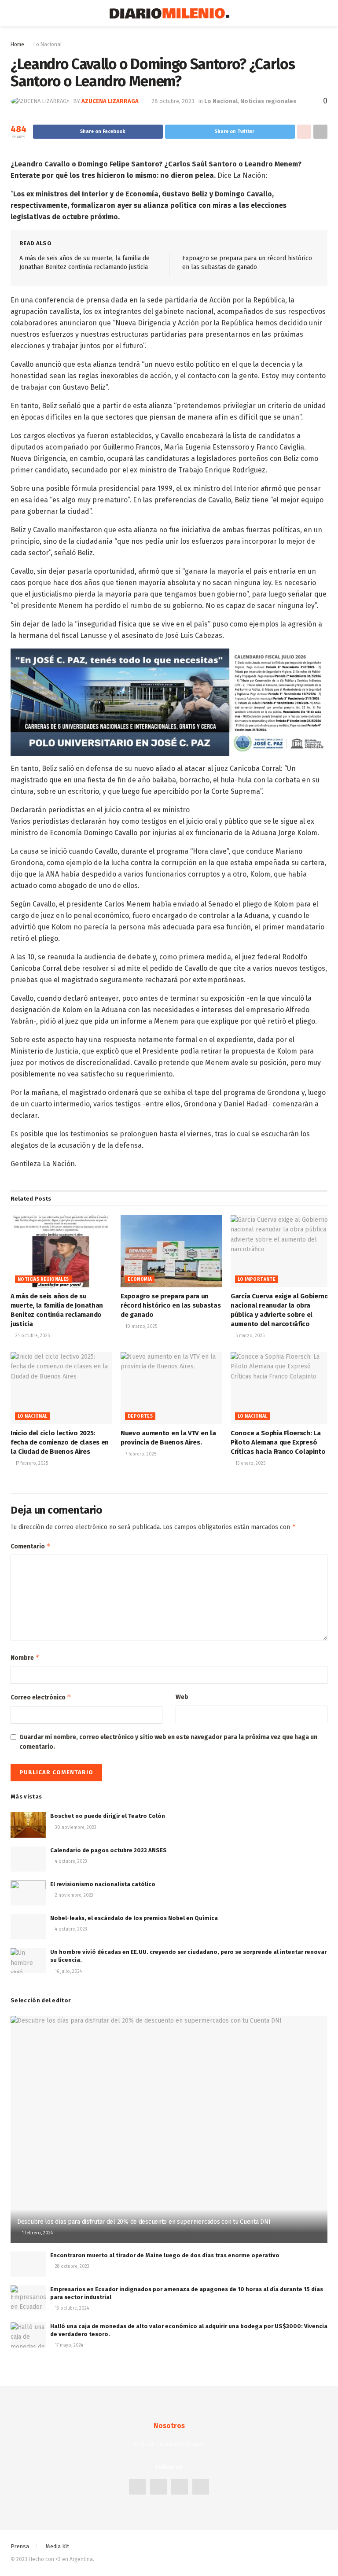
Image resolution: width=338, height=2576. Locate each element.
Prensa (20, 2546)
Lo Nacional (48, 44)
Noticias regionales (268, 101)
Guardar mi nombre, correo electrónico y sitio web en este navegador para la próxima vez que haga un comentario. (168, 1742)
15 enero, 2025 (250, 1463)
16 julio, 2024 (68, 1972)
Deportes (140, 1416)
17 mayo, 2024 (68, 2345)
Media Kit (57, 2546)
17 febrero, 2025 (31, 1463)
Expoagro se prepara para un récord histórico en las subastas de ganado (171, 1305)
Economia (140, 1279)
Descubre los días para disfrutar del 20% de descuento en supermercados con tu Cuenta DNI (144, 2222)
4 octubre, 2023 (70, 1861)
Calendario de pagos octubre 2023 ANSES (108, 1850)
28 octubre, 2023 (173, 101)
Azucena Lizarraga (110, 101)
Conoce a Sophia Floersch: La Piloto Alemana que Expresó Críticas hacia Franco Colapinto (278, 1442)
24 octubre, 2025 (32, 1336)
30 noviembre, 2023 (75, 1828)
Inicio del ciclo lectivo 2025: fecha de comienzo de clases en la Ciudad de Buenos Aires (60, 1442)
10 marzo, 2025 (141, 1327)
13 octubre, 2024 (71, 2308)
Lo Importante (257, 1279)
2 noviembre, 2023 (73, 1895)
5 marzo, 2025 (249, 1336)
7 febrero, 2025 (140, 1454)
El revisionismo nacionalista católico (103, 1884)
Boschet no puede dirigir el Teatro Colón (108, 1816)
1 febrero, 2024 (37, 2233)
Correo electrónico (41, 1697)
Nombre (25, 1657)
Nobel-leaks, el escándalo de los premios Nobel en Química (134, 1918)
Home (17, 44)
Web (182, 1697)
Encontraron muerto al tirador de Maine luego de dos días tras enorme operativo (165, 2255)
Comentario (31, 1546)
